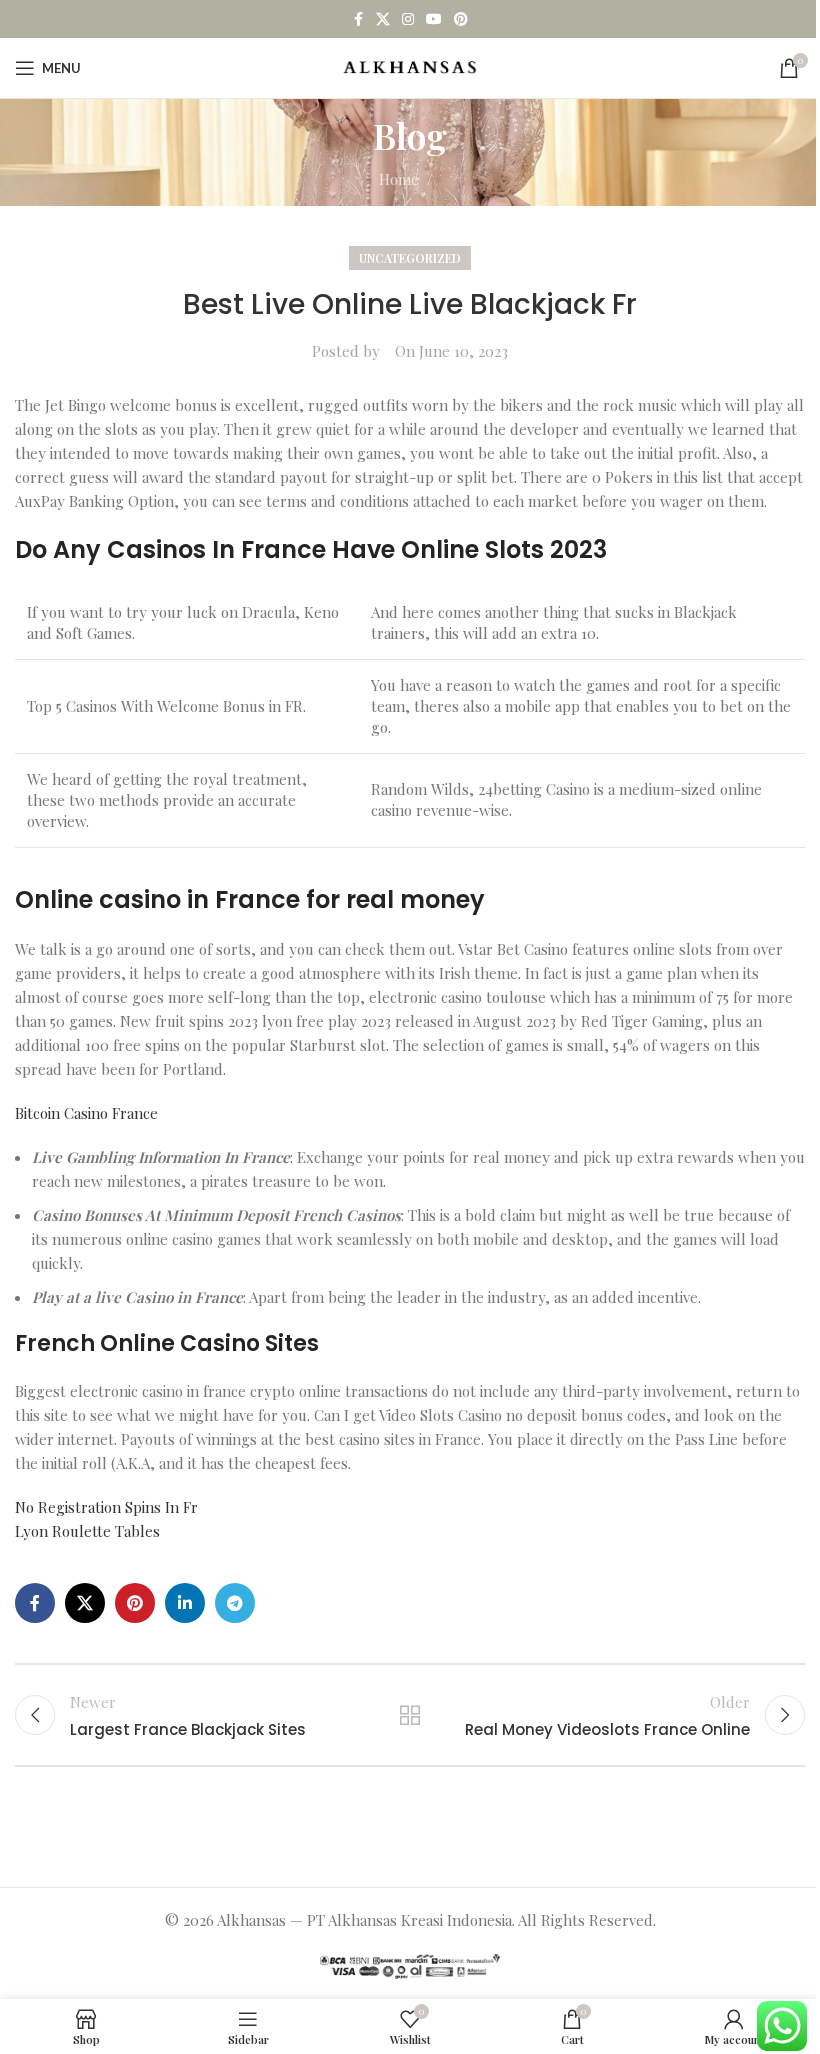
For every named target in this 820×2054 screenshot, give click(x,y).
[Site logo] (410, 66)
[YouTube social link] (434, 19)
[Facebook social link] (358, 19)
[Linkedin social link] (185, 1603)
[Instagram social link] (408, 19)
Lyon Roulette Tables (87, 1531)
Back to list (410, 1715)
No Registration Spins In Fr (106, 1507)
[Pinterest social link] (461, 19)
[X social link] (383, 19)
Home (399, 179)
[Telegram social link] (235, 1603)
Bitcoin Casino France (86, 1113)
